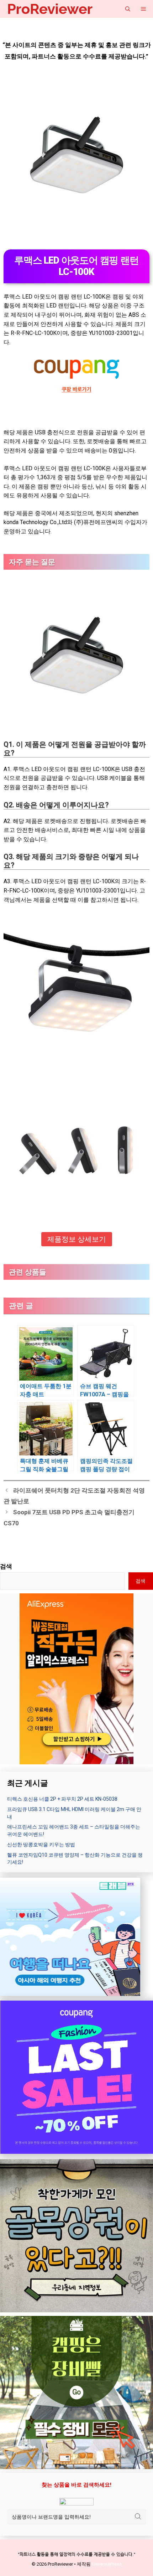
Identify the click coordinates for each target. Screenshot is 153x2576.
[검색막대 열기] (128, 9)
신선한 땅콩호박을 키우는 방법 (41, 1845)
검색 (6, 1566)
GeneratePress (107, 2564)
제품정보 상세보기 (77, 1239)
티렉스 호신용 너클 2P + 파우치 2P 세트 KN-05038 (62, 1799)
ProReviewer (50, 9)
